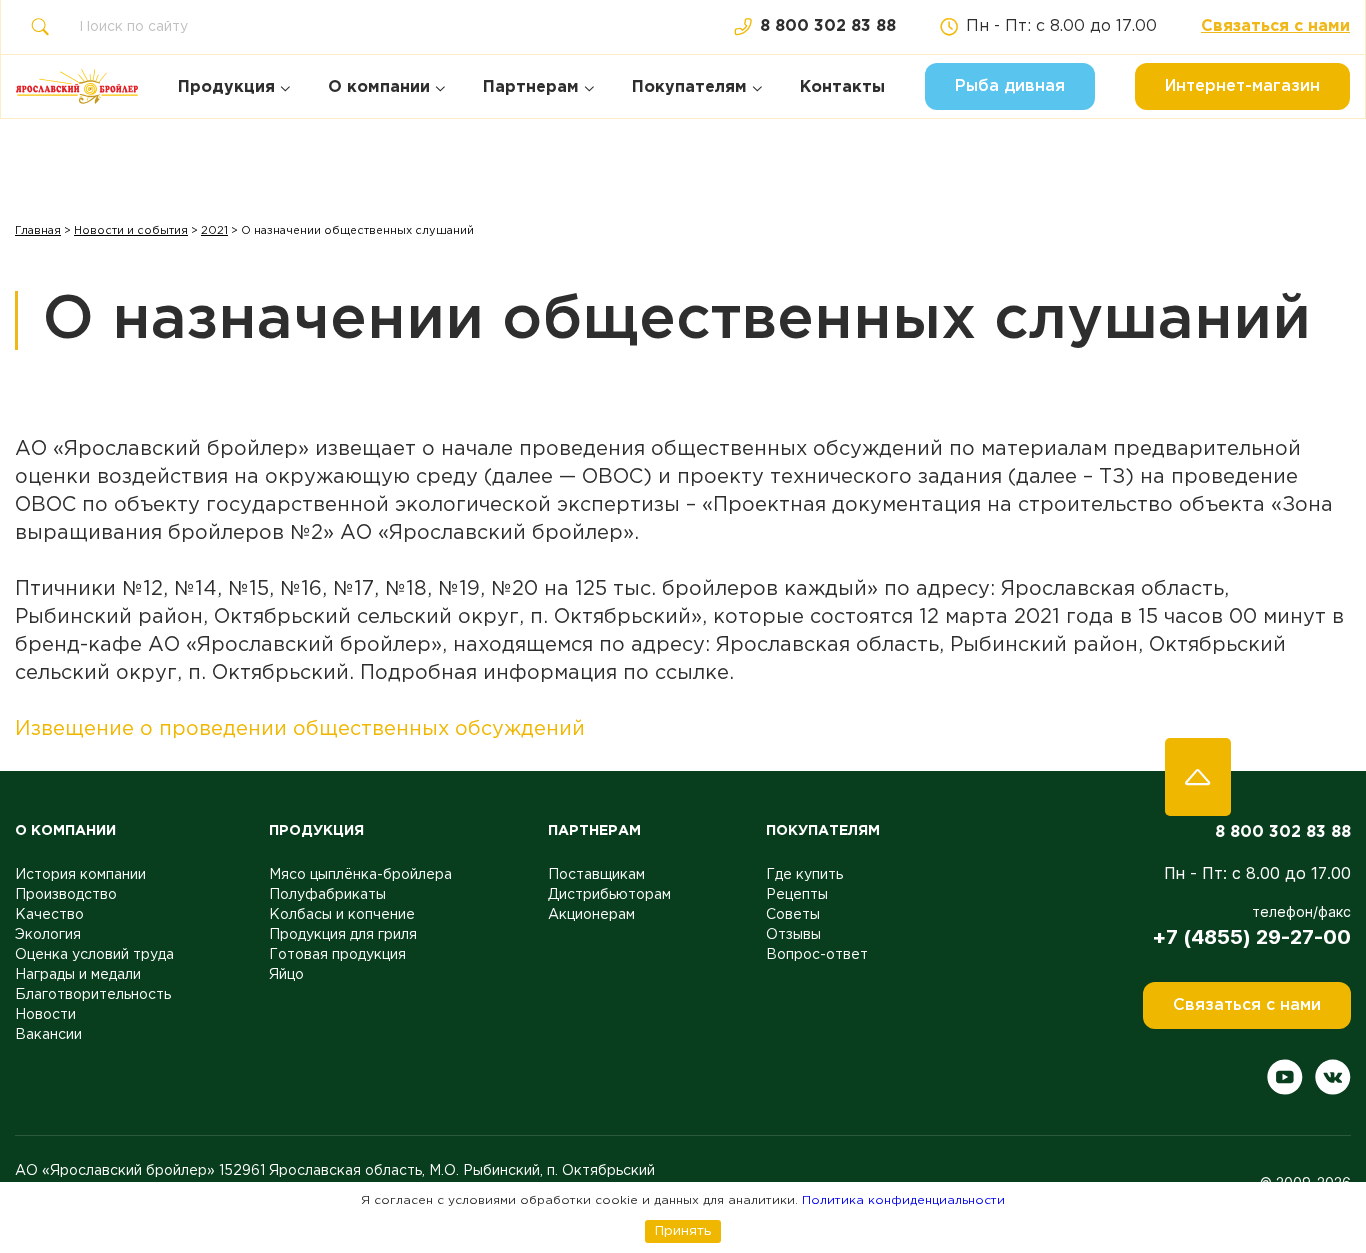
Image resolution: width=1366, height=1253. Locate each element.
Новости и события (131, 231)
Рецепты (797, 895)
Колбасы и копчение (342, 915)
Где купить (804, 875)
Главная (38, 231)
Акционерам (591, 915)
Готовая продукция (337, 955)
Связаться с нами (1275, 26)
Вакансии (48, 1035)
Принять (683, 1231)
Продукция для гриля (343, 935)
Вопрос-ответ (817, 955)
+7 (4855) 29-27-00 (1251, 937)
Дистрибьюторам (609, 895)
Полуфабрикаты (327, 895)
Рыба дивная (1010, 86)
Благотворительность (93, 995)
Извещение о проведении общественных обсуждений (300, 729)
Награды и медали (78, 975)
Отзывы (793, 935)
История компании (80, 875)
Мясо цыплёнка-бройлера (360, 875)
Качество (49, 915)
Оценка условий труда (94, 955)
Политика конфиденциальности (903, 1200)
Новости (45, 1015)
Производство (66, 895)
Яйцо (286, 975)
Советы (793, 915)
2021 (214, 231)
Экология (48, 935)
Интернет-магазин (1242, 86)
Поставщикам (596, 875)
